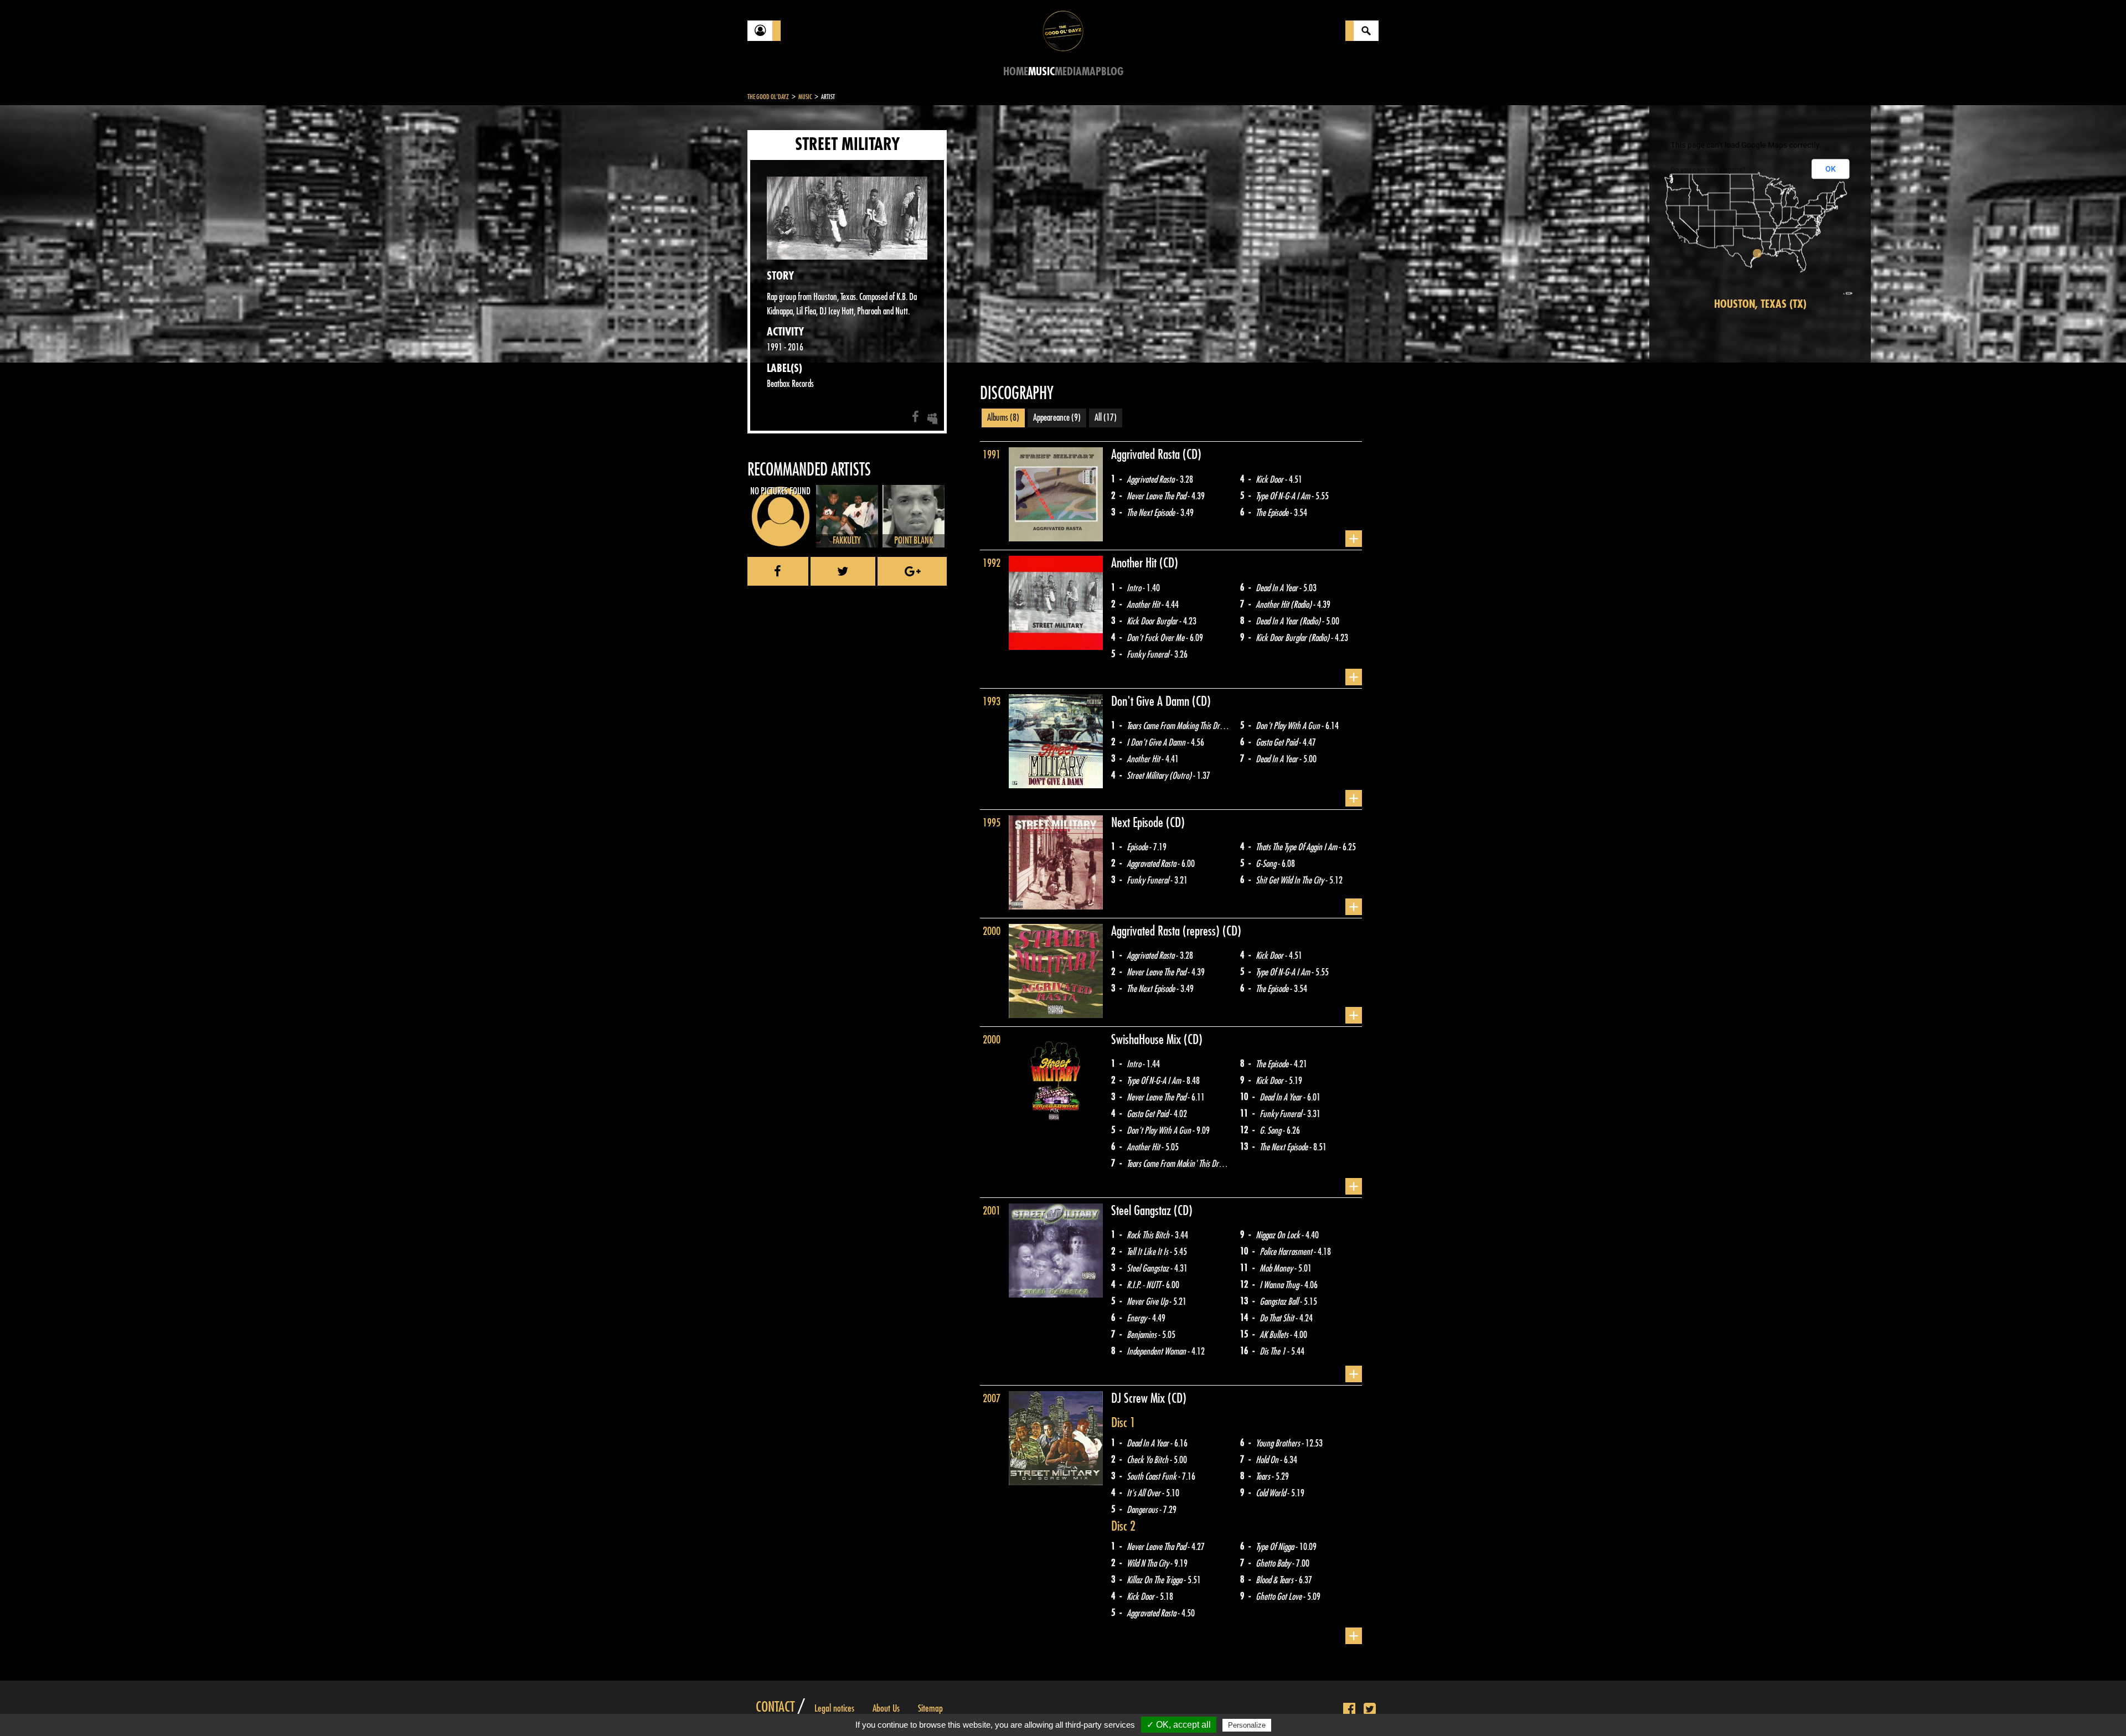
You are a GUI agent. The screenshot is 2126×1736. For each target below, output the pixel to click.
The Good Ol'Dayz (768, 97)
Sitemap (930, 1708)
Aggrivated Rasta (1147, 454)
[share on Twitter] (843, 571)
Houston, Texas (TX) (1760, 304)
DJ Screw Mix (1139, 1398)
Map (1092, 72)
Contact (775, 1707)
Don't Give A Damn (1152, 701)
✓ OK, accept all (1179, 1725)
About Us (886, 1708)
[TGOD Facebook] (1349, 1709)
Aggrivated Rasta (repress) (1167, 931)
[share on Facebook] (778, 571)
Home (1016, 72)
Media (1068, 72)
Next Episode (1139, 823)
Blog (1112, 72)
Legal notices (834, 1708)
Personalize (1247, 1725)
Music (1041, 72)
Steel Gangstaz (1142, 1211)
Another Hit (1135, 563)
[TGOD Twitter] (1370, 1709)
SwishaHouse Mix (1147, 1040)
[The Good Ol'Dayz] (1063, 30)
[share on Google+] (912, 571)
